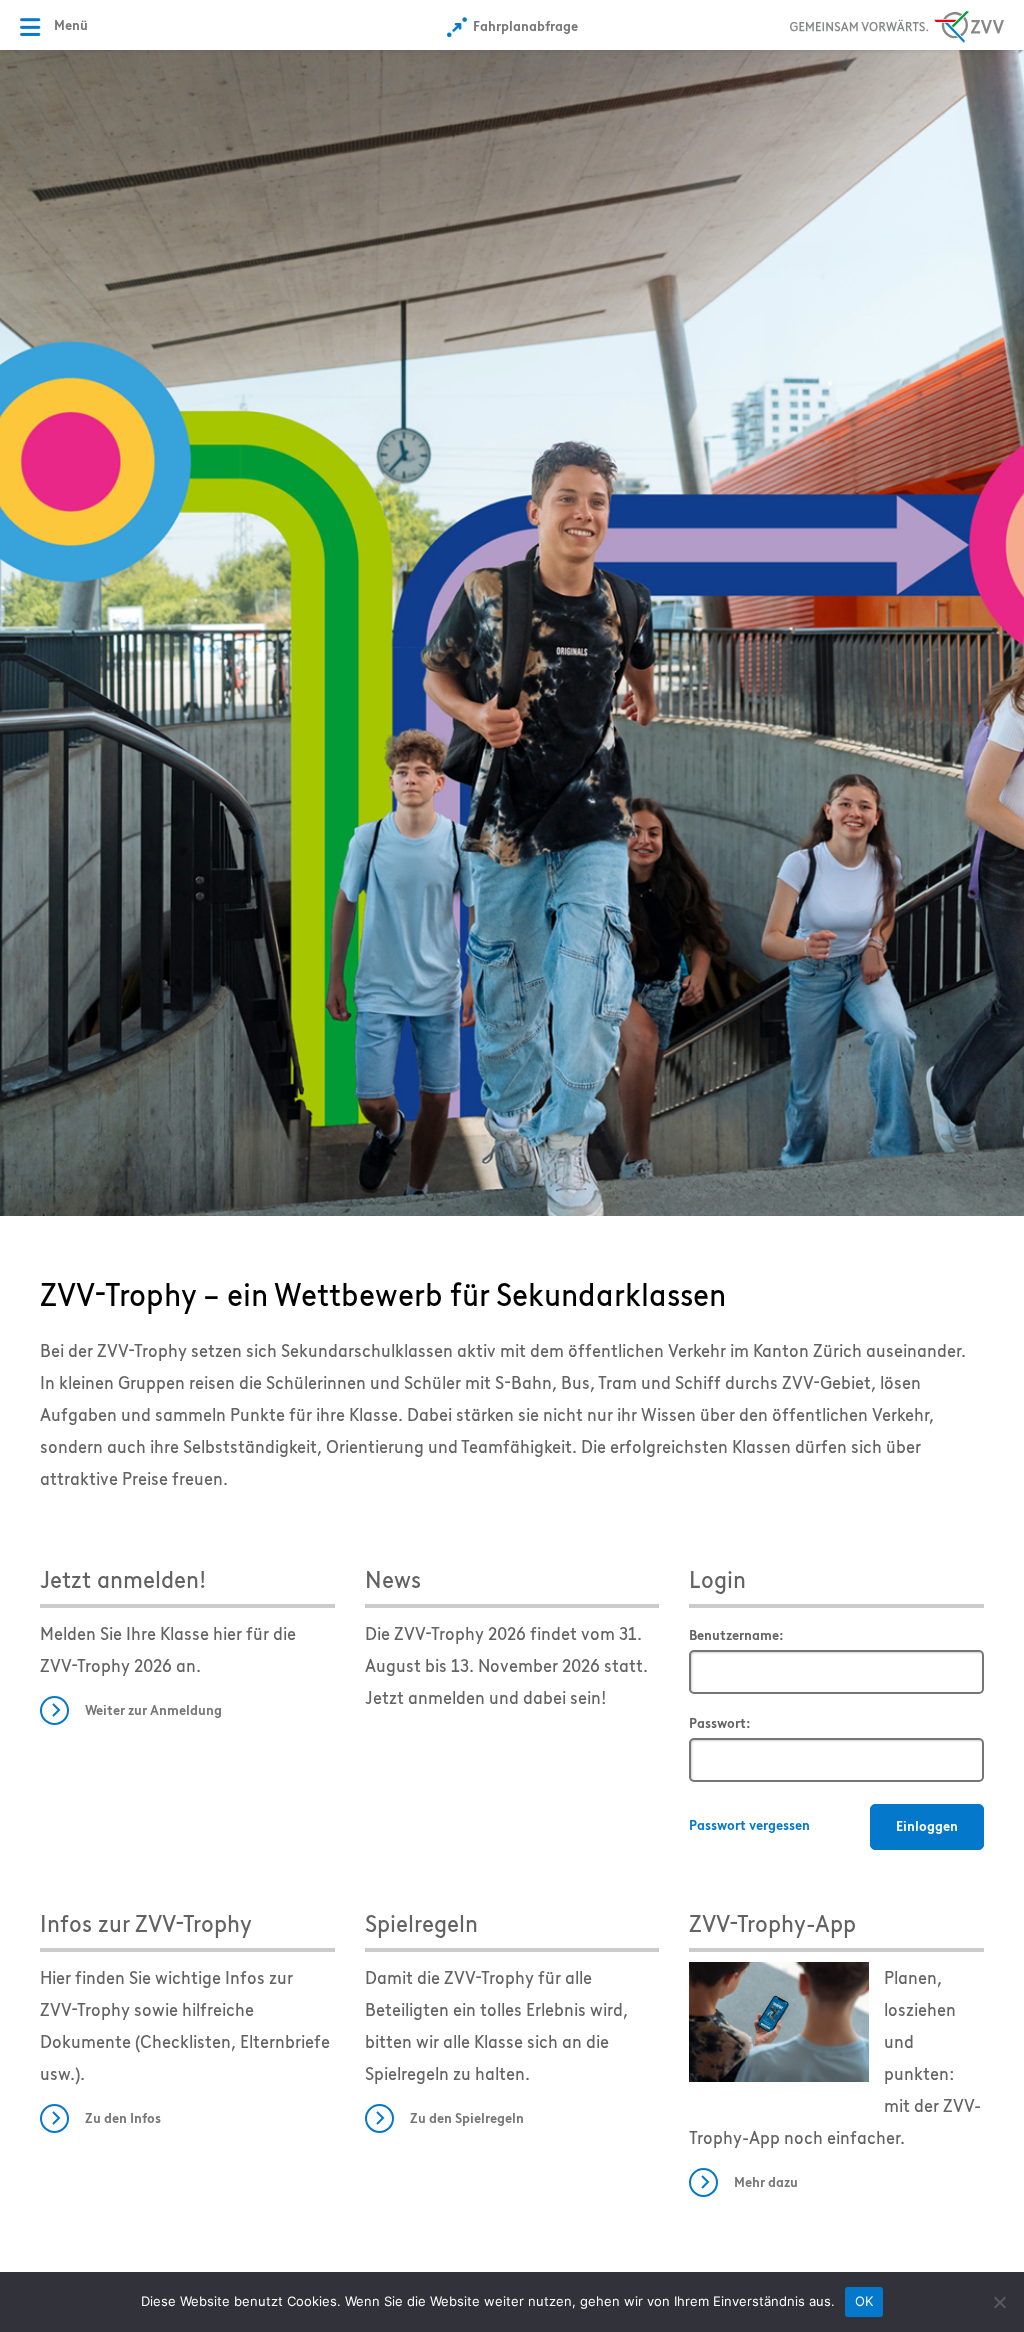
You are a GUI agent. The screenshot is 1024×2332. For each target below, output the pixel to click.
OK (864, 2301)
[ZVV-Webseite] (897, 23)
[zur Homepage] (512, 631)
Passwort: (720, 1723)
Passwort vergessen (749, 1825)
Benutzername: (736, 1635)
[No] (999, 2302)
